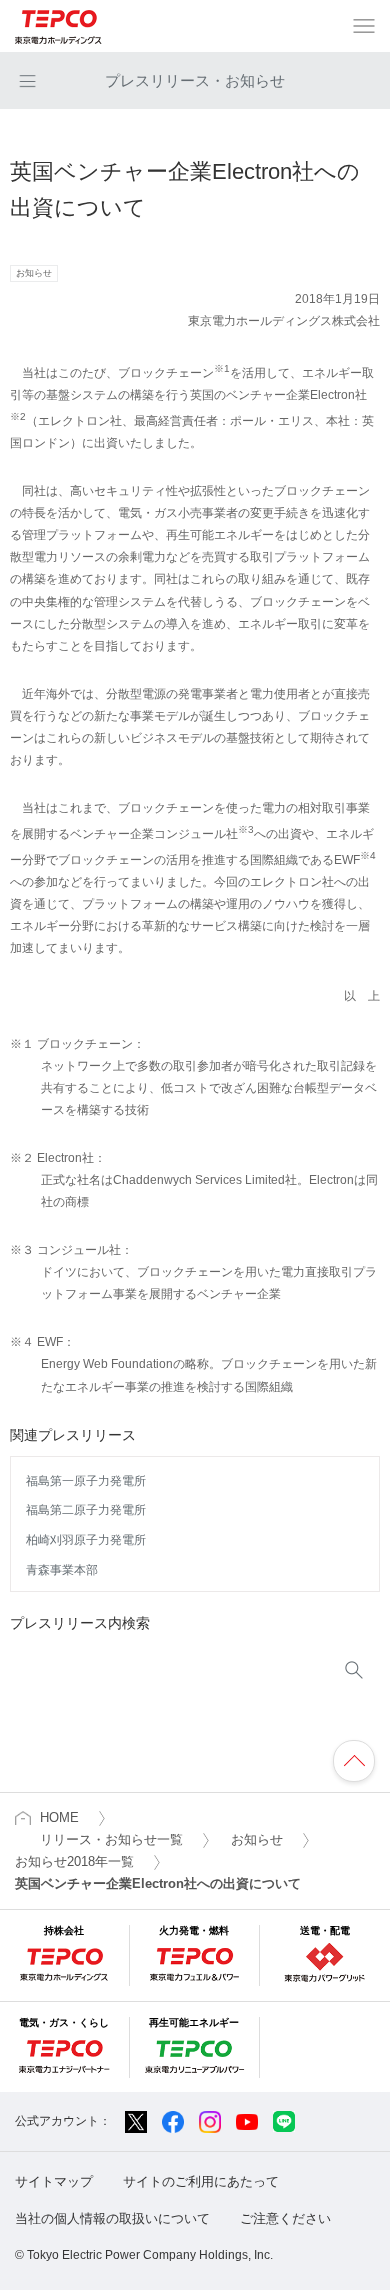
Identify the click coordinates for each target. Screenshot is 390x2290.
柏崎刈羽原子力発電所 (86, 1540)
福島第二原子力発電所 (86, 1510)
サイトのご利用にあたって (201, 2181)
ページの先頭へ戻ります (354, 1761)
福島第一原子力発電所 (86, 1481)
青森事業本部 (62, 1570)
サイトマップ (54, 2181)
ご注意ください (285, 2218)
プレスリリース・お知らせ (195, 80)
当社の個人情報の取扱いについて (112, 2218)
